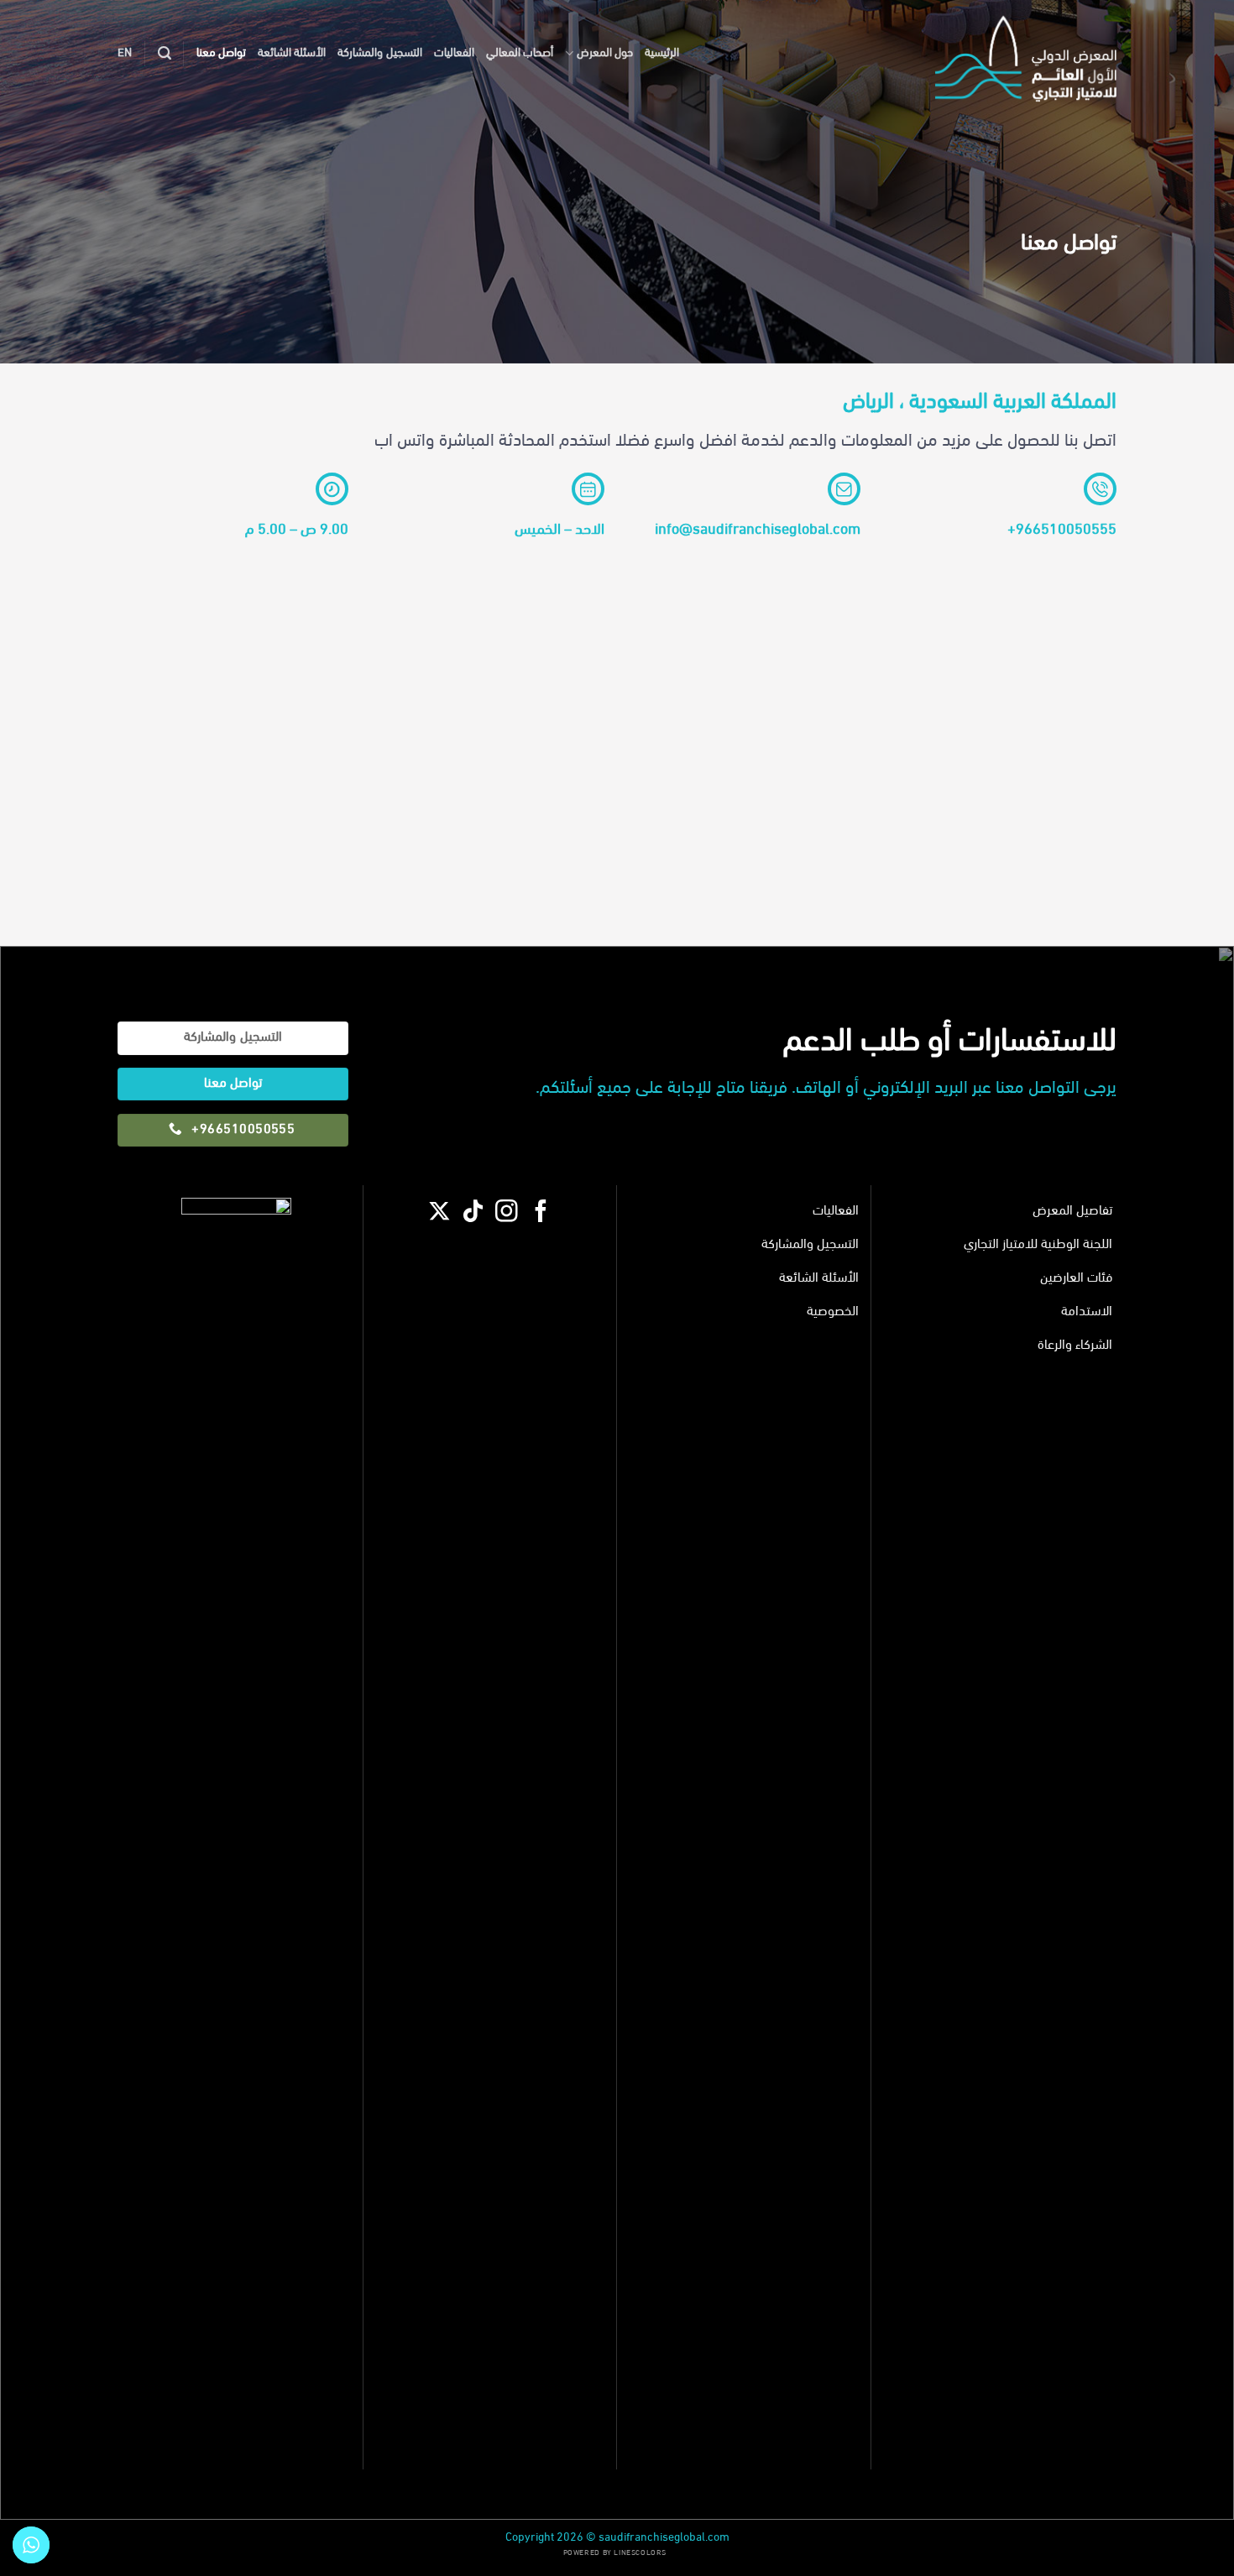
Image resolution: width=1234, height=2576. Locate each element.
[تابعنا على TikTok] (473, 1215)
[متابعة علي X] (439, 1215)
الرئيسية (662, 53)
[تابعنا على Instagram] (507, 1215)
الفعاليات (454, 53)
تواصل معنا (221, 53)
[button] (165, 53)
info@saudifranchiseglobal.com (758, 530)
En (125, 53)
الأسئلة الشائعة (292, 53)
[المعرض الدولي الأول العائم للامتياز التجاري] (1015, 54)
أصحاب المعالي (520, 53)
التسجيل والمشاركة (379, 53)
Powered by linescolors (615, 2553)
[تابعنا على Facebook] (541, 1215)
